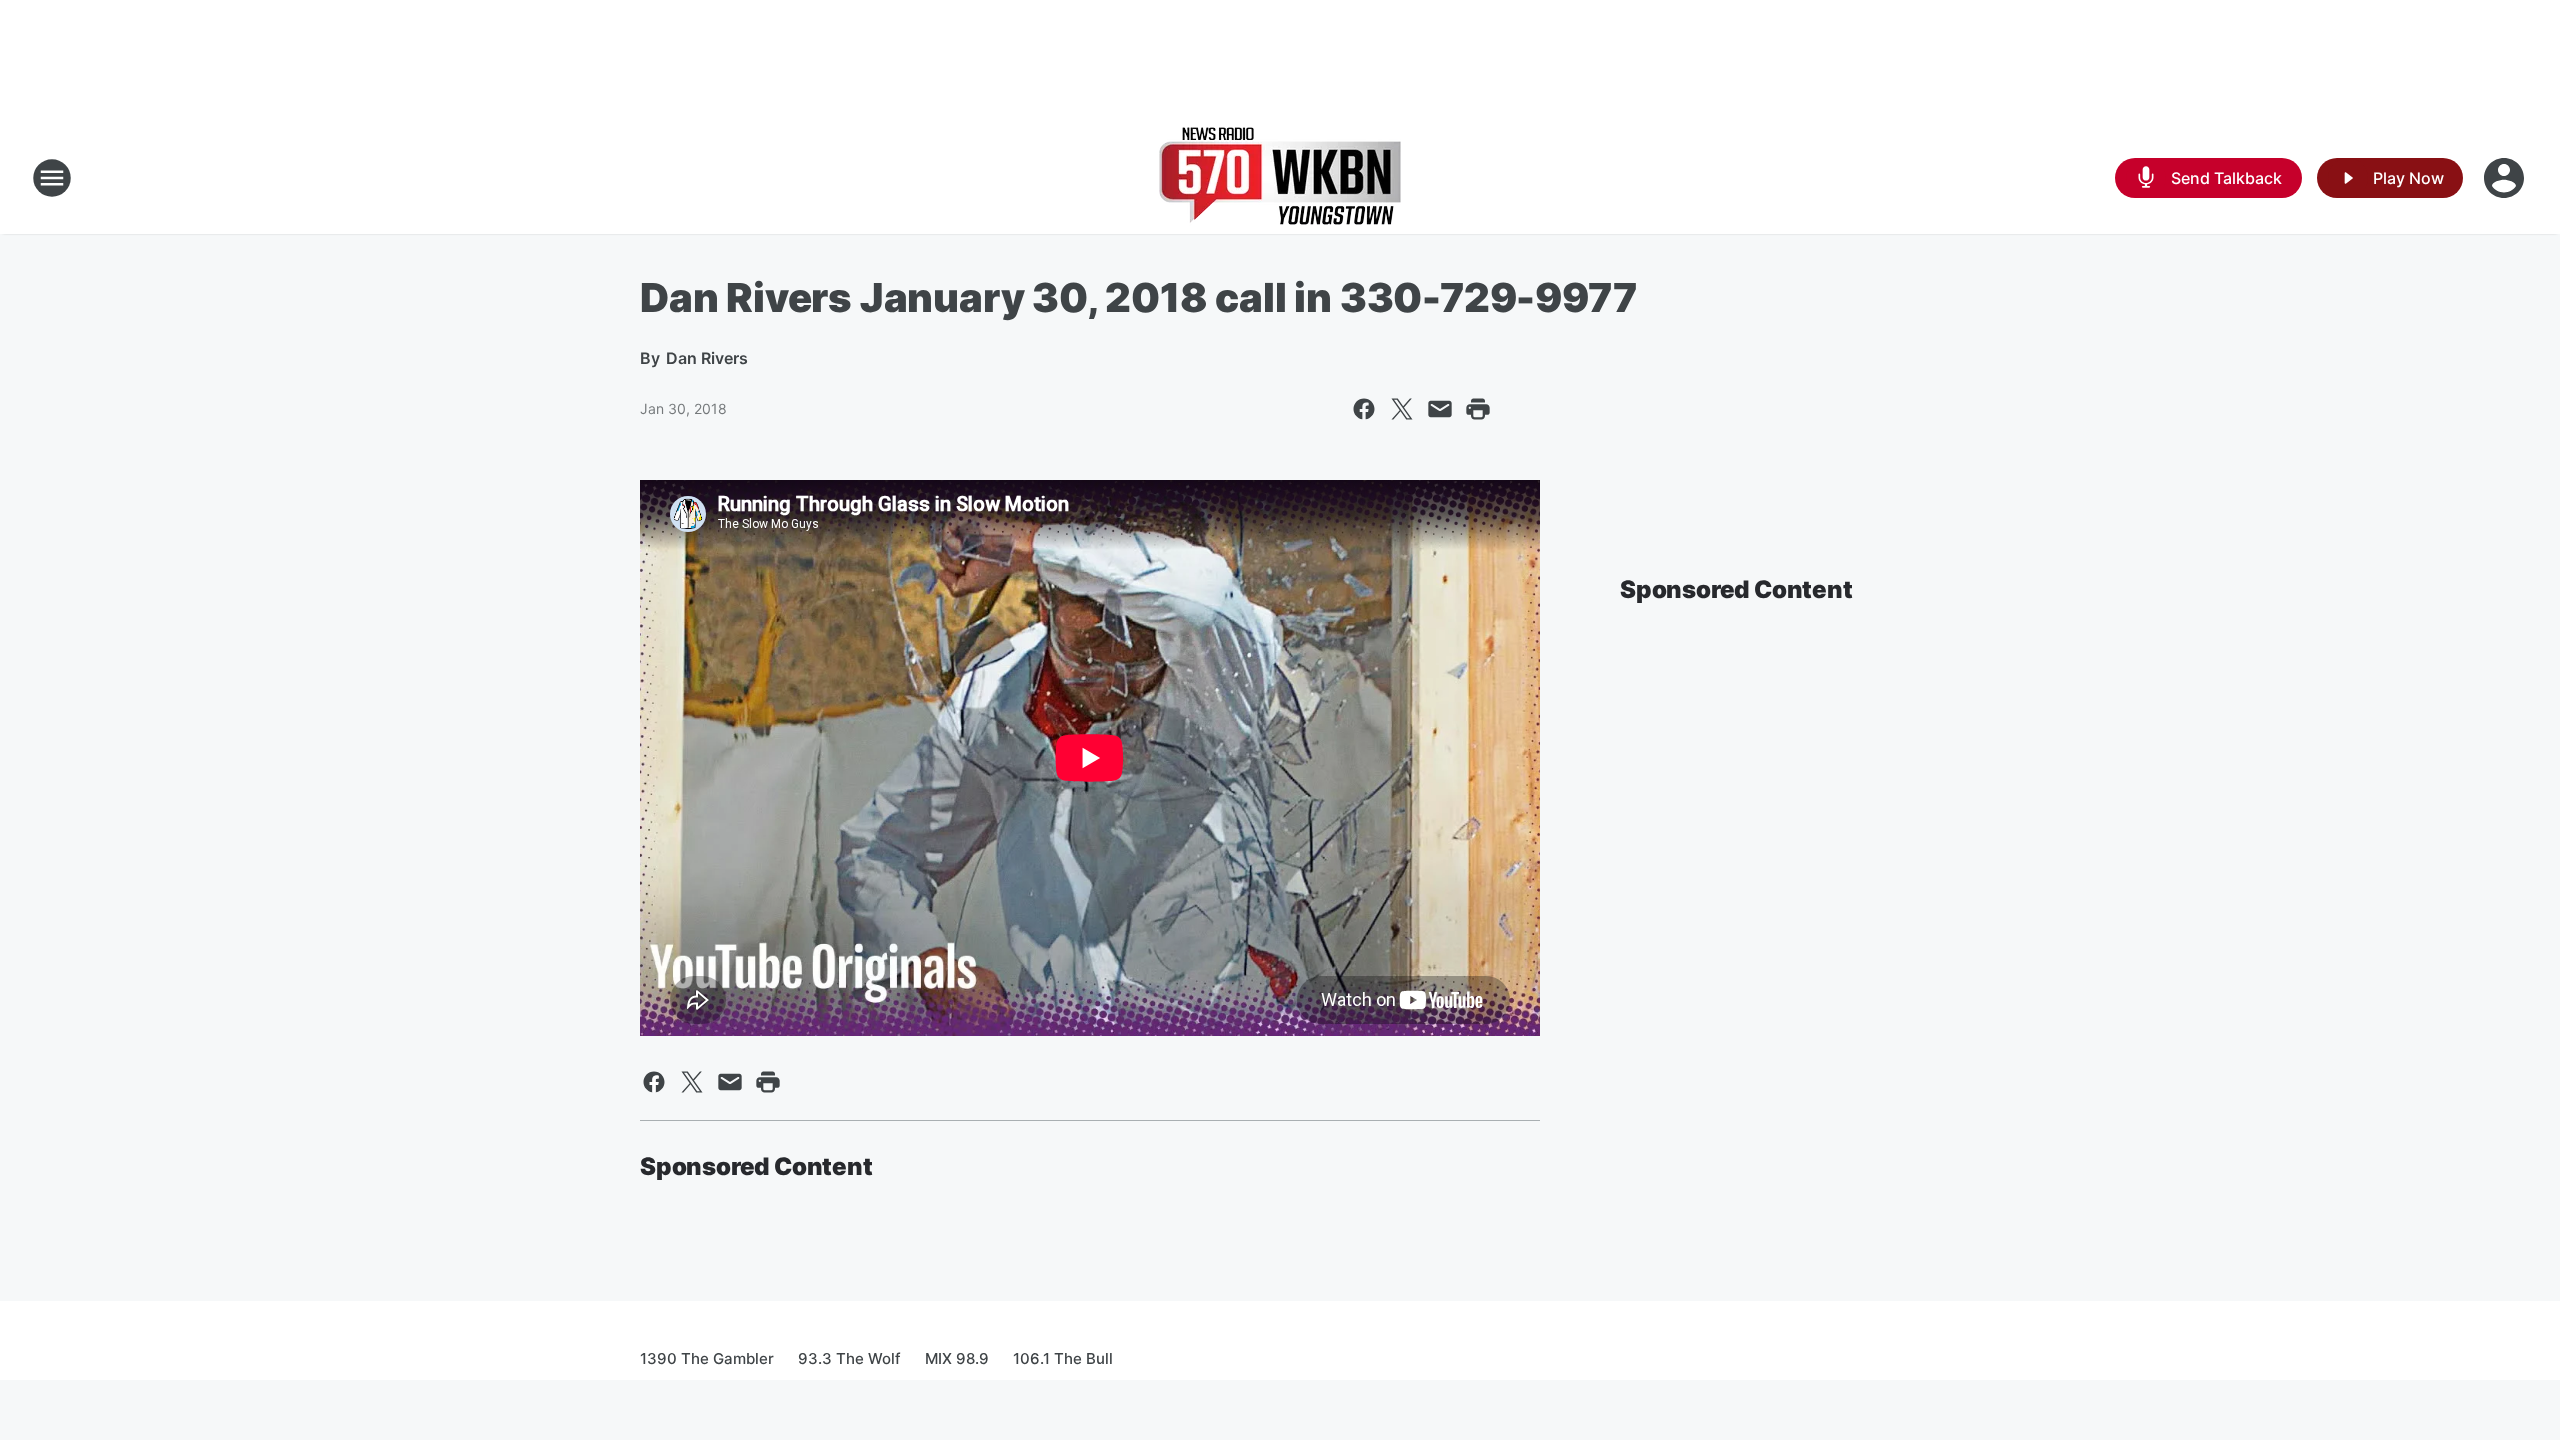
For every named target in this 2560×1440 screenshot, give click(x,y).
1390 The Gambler (707, 1358)
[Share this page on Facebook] (1364, 409)
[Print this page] (1478, 409)
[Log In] (2506, 178)
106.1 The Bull (1063, 1358)
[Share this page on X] (1402, 409)
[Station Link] (1280, 178)
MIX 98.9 (957, 1358)
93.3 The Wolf (849, 1358)
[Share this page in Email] (1440, 409)
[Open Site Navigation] (52, 178)
